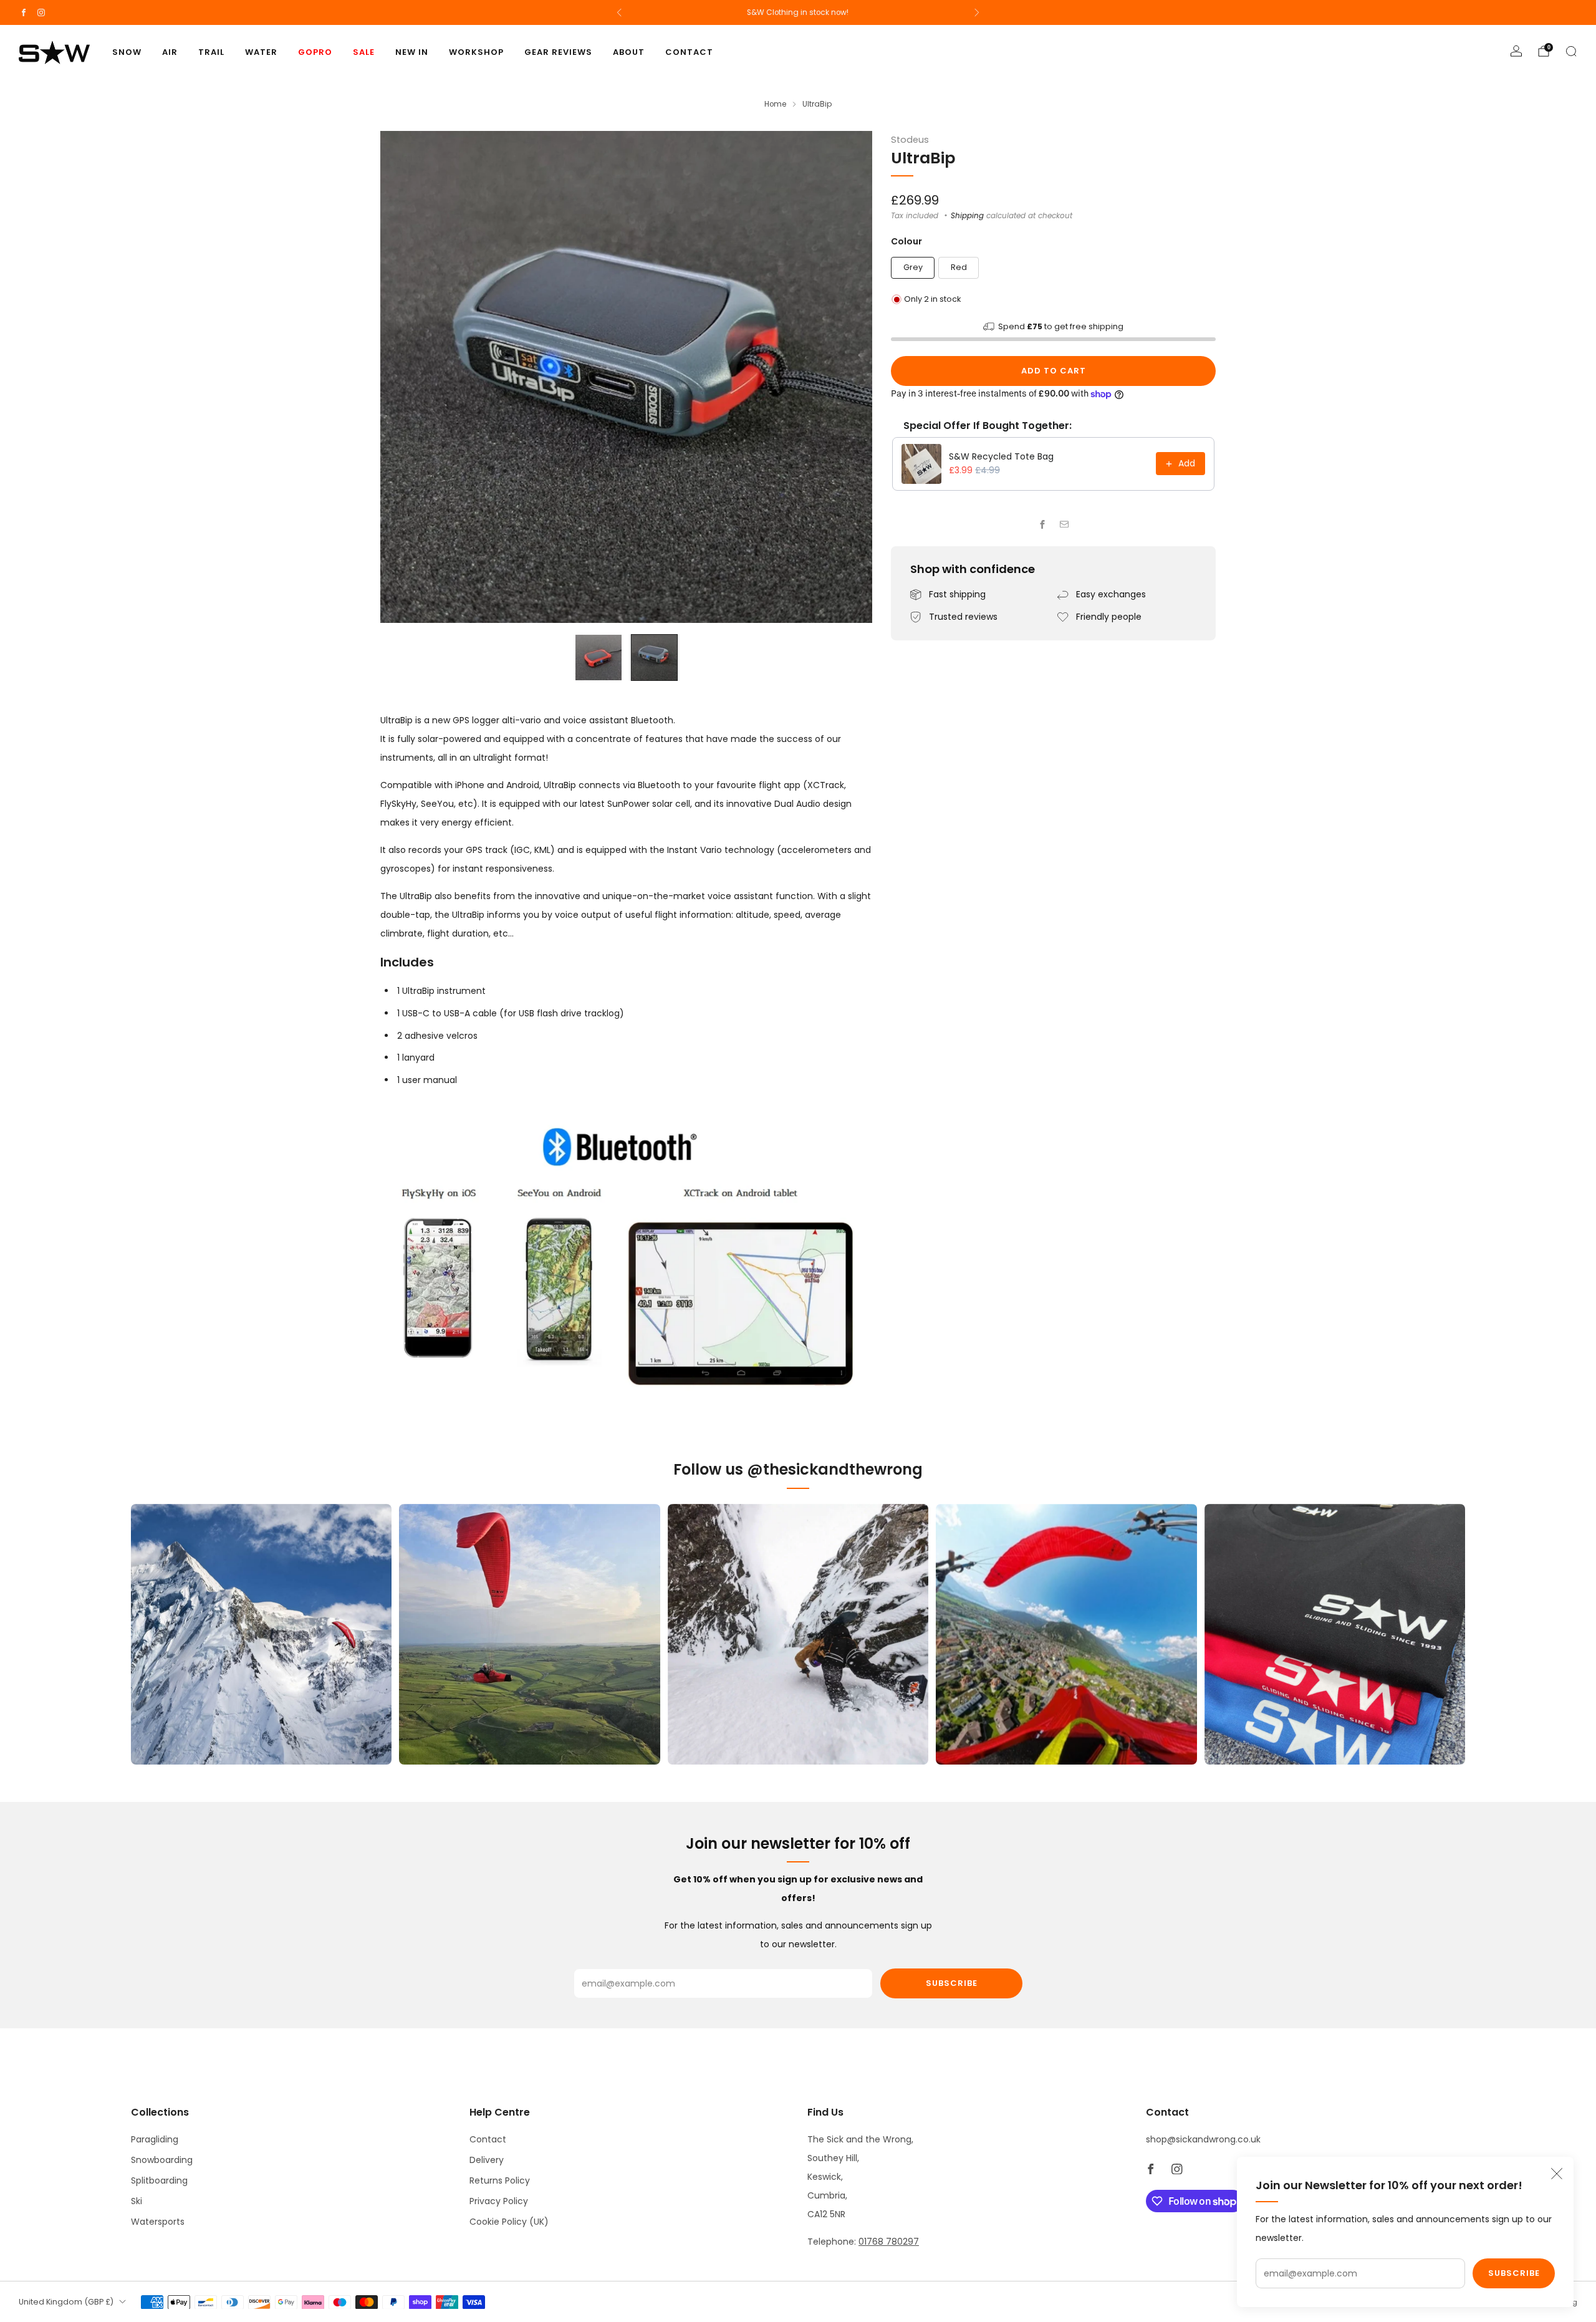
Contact (689, 52)
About (629, 52)
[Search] (1571, 51)
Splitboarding (159, 2180)
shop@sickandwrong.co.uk (1203, 2139)
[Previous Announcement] (619, 12)
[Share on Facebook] (1043, 525)
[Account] (1516, 51)
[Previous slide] (405, 377)
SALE (364, 52)
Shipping (967, 216)
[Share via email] (1065, 525)
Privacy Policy (499, 2201)
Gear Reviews (558, 52)
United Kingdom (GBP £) (66, 2302)
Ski (137, 2201)
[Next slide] (848, 377)
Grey (913, 267)
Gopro (315, 52)
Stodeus (910, 140)
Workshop (476, 52)
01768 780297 (889, 2242)
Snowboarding (162, 2160)
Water (261, 52)
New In (412, 52)
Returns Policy (500, 2180)
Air (170, 52)
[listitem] (798, 12)
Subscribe (1514, 2273)
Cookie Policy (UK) (509, 2222)
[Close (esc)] (1557, 2174)
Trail (211, 52)
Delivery (487, 2160)
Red (959, 267)
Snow (127, 52)
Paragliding (155, 2139)
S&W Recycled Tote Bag (1001, 456)
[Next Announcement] (977, 12)
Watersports (158, 2222)
